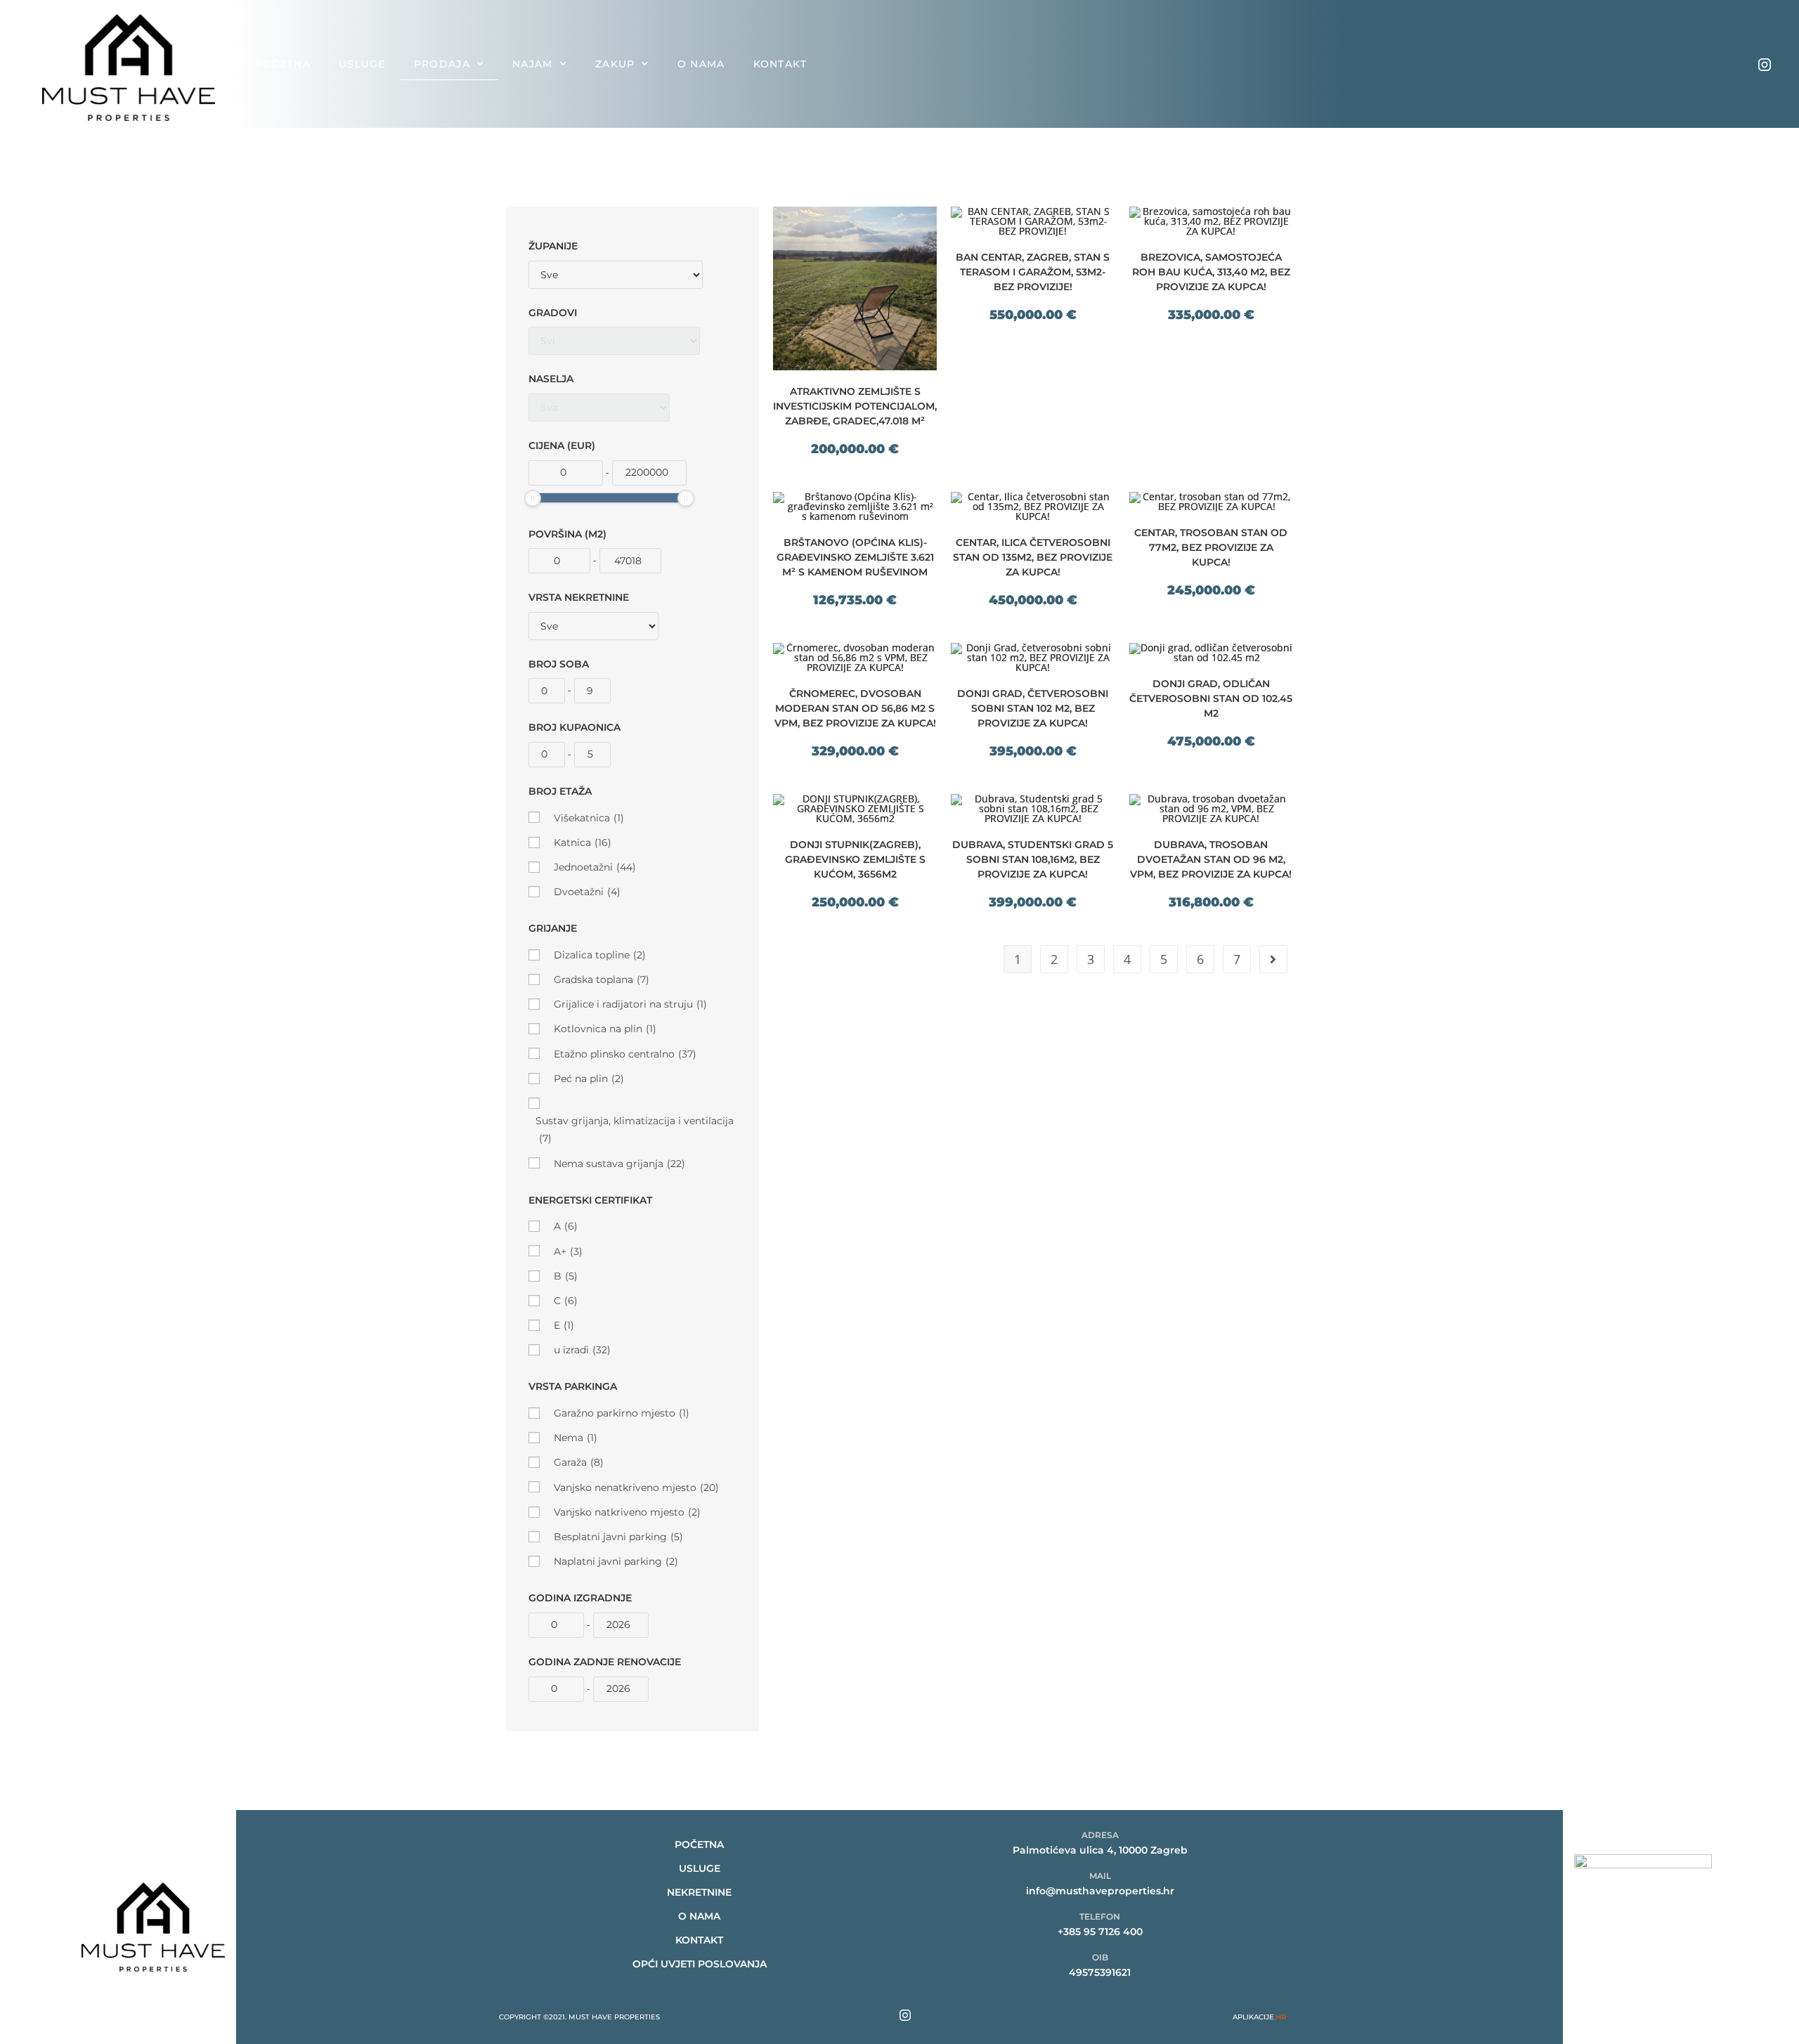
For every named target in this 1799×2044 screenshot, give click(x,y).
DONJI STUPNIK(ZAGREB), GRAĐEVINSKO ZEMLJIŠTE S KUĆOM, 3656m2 (855, 859)
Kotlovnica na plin (605, 1029)
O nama (701, 64)
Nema (576, 1438)
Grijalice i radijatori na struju (630, 1004)
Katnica (583, 842)
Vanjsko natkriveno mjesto (627, 1512)
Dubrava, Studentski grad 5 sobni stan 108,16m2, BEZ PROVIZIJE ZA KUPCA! (1033, 859)
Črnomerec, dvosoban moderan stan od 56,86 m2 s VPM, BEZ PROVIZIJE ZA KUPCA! (855, 708)
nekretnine (699, 1892)
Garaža (579, 1462)
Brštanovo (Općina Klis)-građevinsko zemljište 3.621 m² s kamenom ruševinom (855, 557)
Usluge (362, 64)
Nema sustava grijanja (619, 1164)
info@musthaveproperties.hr (1100, 1891)
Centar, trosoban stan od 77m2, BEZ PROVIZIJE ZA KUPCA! (1211, 547)
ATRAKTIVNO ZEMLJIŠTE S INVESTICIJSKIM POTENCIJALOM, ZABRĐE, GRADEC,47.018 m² (855, 406)
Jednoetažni (595, 867)
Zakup (615, 64)
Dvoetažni (587, 892)
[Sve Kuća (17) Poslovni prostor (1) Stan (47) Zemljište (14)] (593, 626)
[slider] (533, 498)
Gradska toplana (602, 979)
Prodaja (442, 64)
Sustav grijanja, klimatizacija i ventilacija (635, 1130)
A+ (568, 1251)
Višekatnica (589, 818)
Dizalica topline (600, 955)
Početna (283, 64)
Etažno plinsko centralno (625, 1054)
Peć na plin (589, 1079)
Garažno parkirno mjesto (622, 1413)
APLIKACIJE (1259, 2017)
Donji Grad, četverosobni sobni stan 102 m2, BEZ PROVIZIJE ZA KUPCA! (1033, 708)
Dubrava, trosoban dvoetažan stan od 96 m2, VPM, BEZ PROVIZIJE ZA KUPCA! (1211, 859)
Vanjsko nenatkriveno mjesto (636, 1488)
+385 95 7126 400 (1100, 1932)
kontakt (699, 1940)
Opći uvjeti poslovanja (700, 1964)
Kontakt (780, 64)
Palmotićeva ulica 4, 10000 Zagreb (1100, 1850)
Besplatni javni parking (618, 1537)
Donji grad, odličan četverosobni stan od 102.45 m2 (1211, 698)
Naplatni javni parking (616, 1561)
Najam (533, 64)
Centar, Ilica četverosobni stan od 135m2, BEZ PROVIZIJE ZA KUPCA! (1033, 557)
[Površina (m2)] (559, 561)
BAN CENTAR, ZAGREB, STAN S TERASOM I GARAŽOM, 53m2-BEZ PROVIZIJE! (1033, 272)
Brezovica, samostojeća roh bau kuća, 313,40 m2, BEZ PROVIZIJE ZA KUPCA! (1211, 272)
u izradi (582, 1350)
